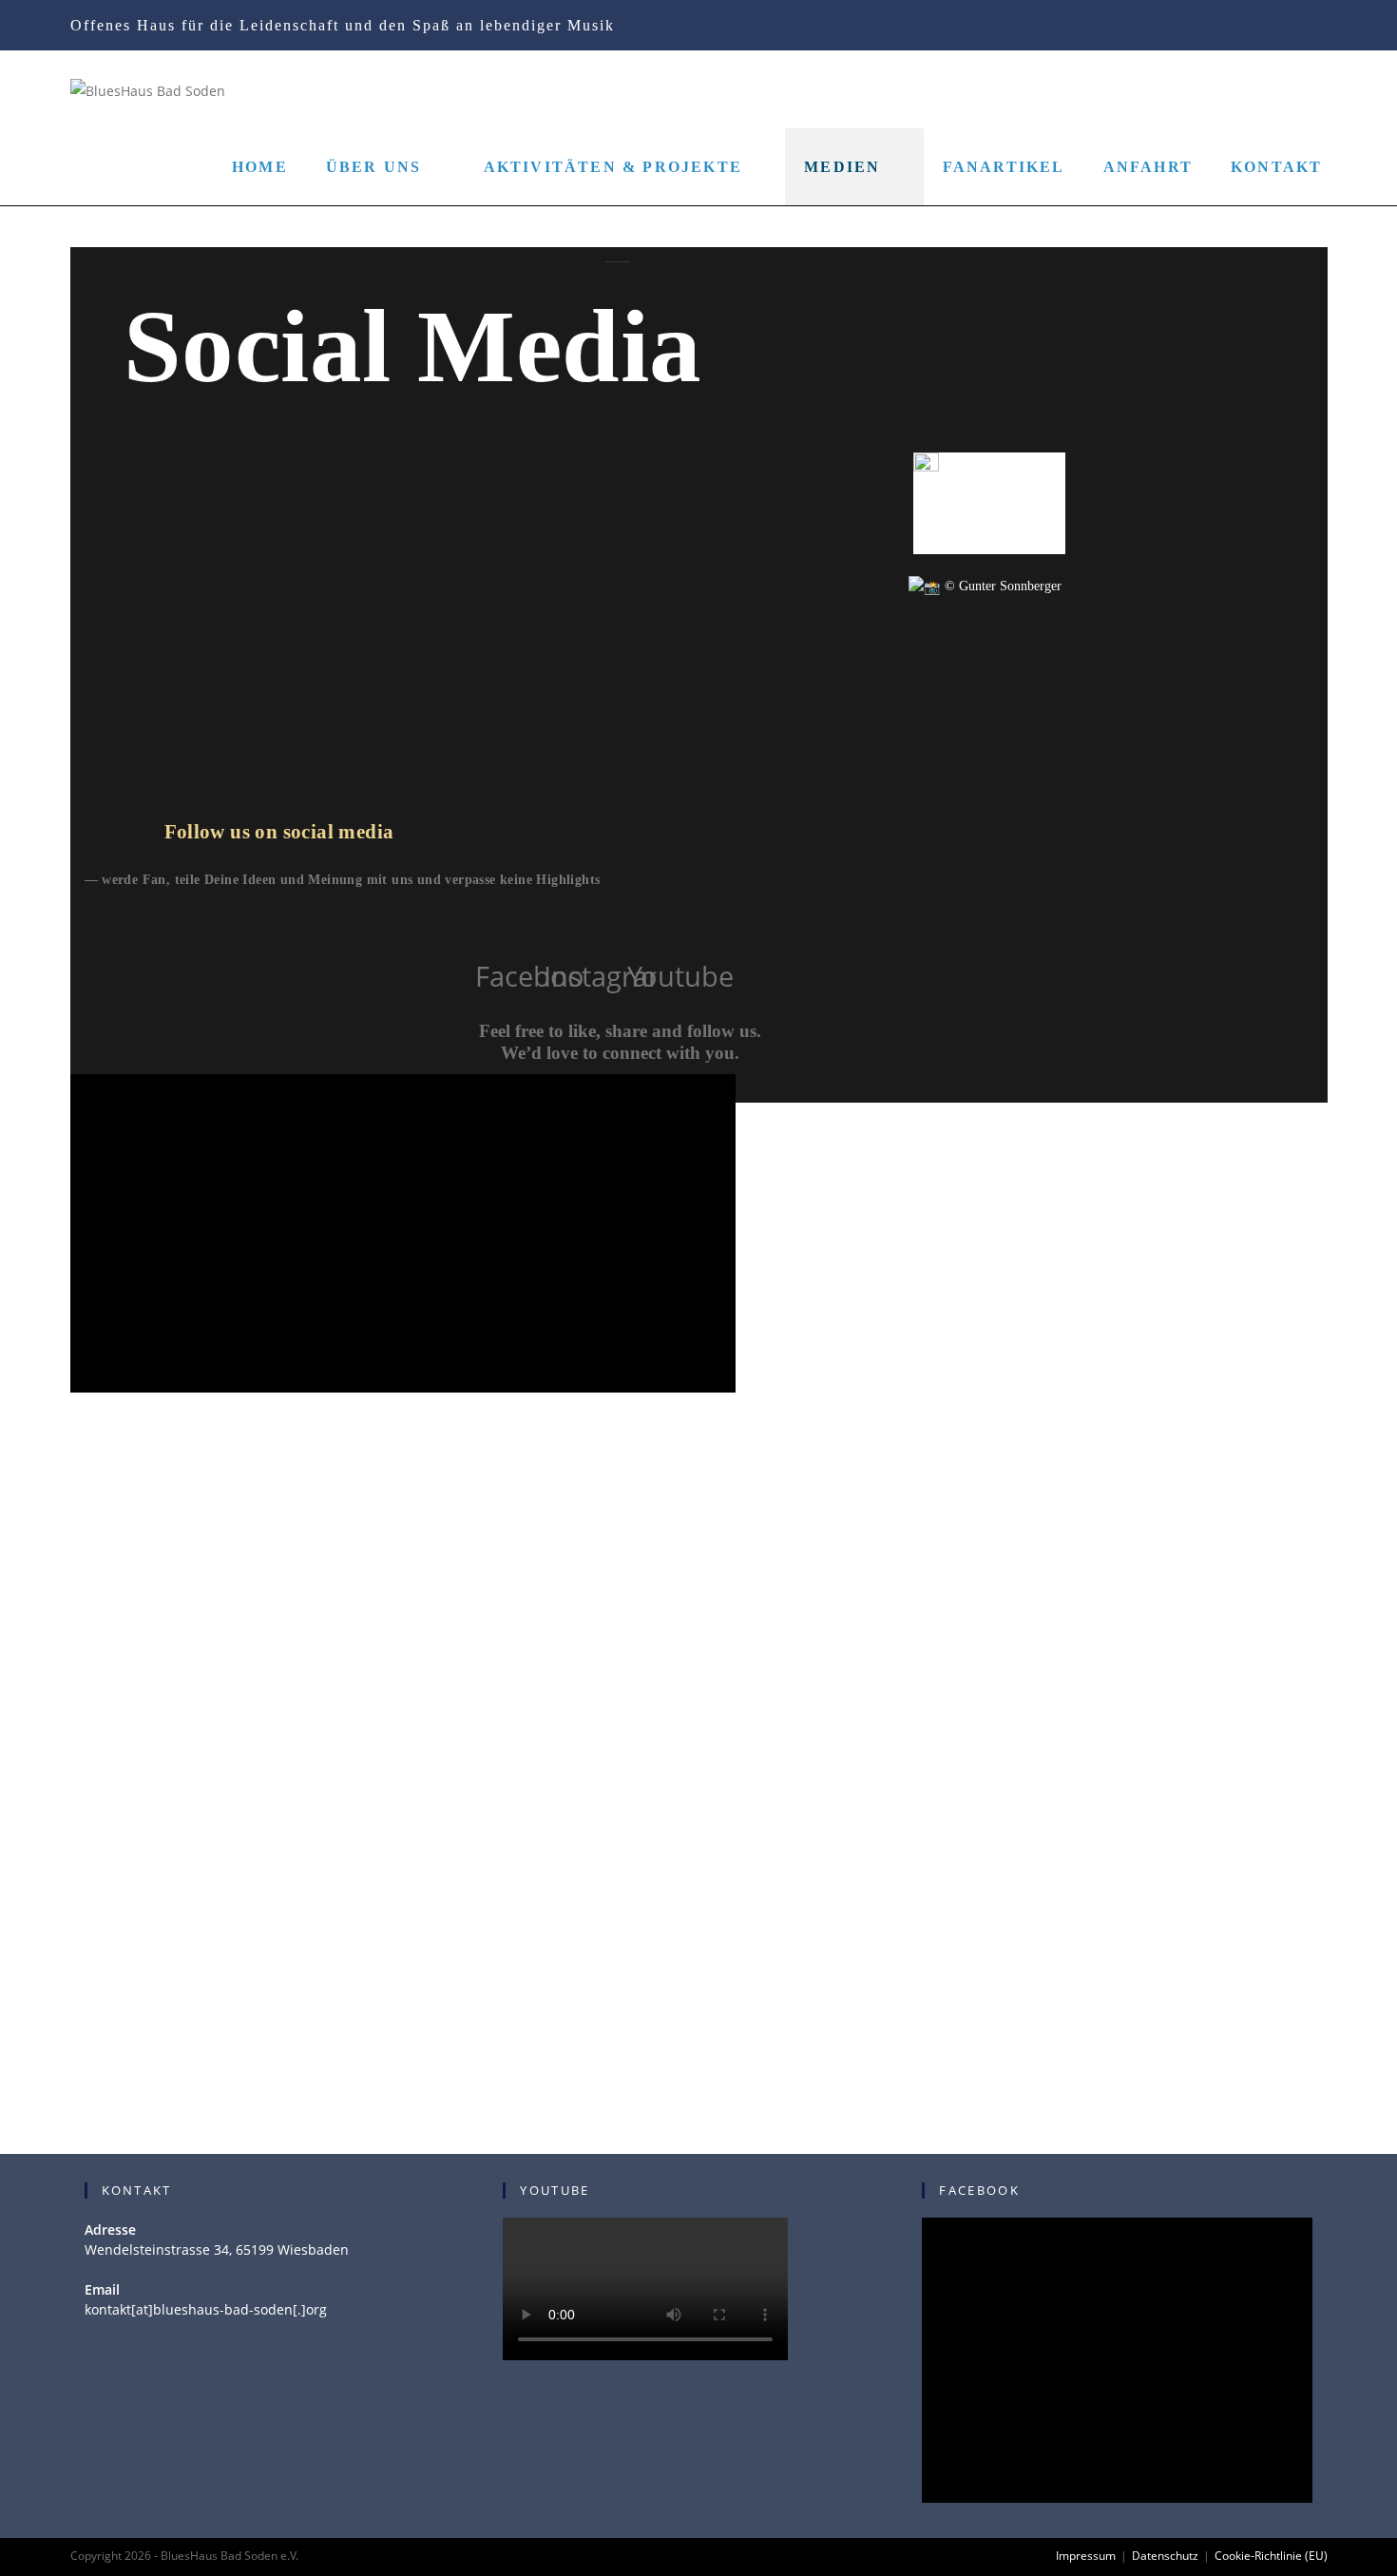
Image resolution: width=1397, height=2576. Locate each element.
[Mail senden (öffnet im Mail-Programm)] (1316, 27)
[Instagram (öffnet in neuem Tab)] (1257, 27)
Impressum (1086, 2556)
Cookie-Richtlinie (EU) (1271, 2556)
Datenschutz (1165, 2556)
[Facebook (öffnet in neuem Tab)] (1225, 27)
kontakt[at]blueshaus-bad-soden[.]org (206, 2309)
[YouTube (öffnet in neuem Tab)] (1288, 27)
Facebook (979, 2190)
